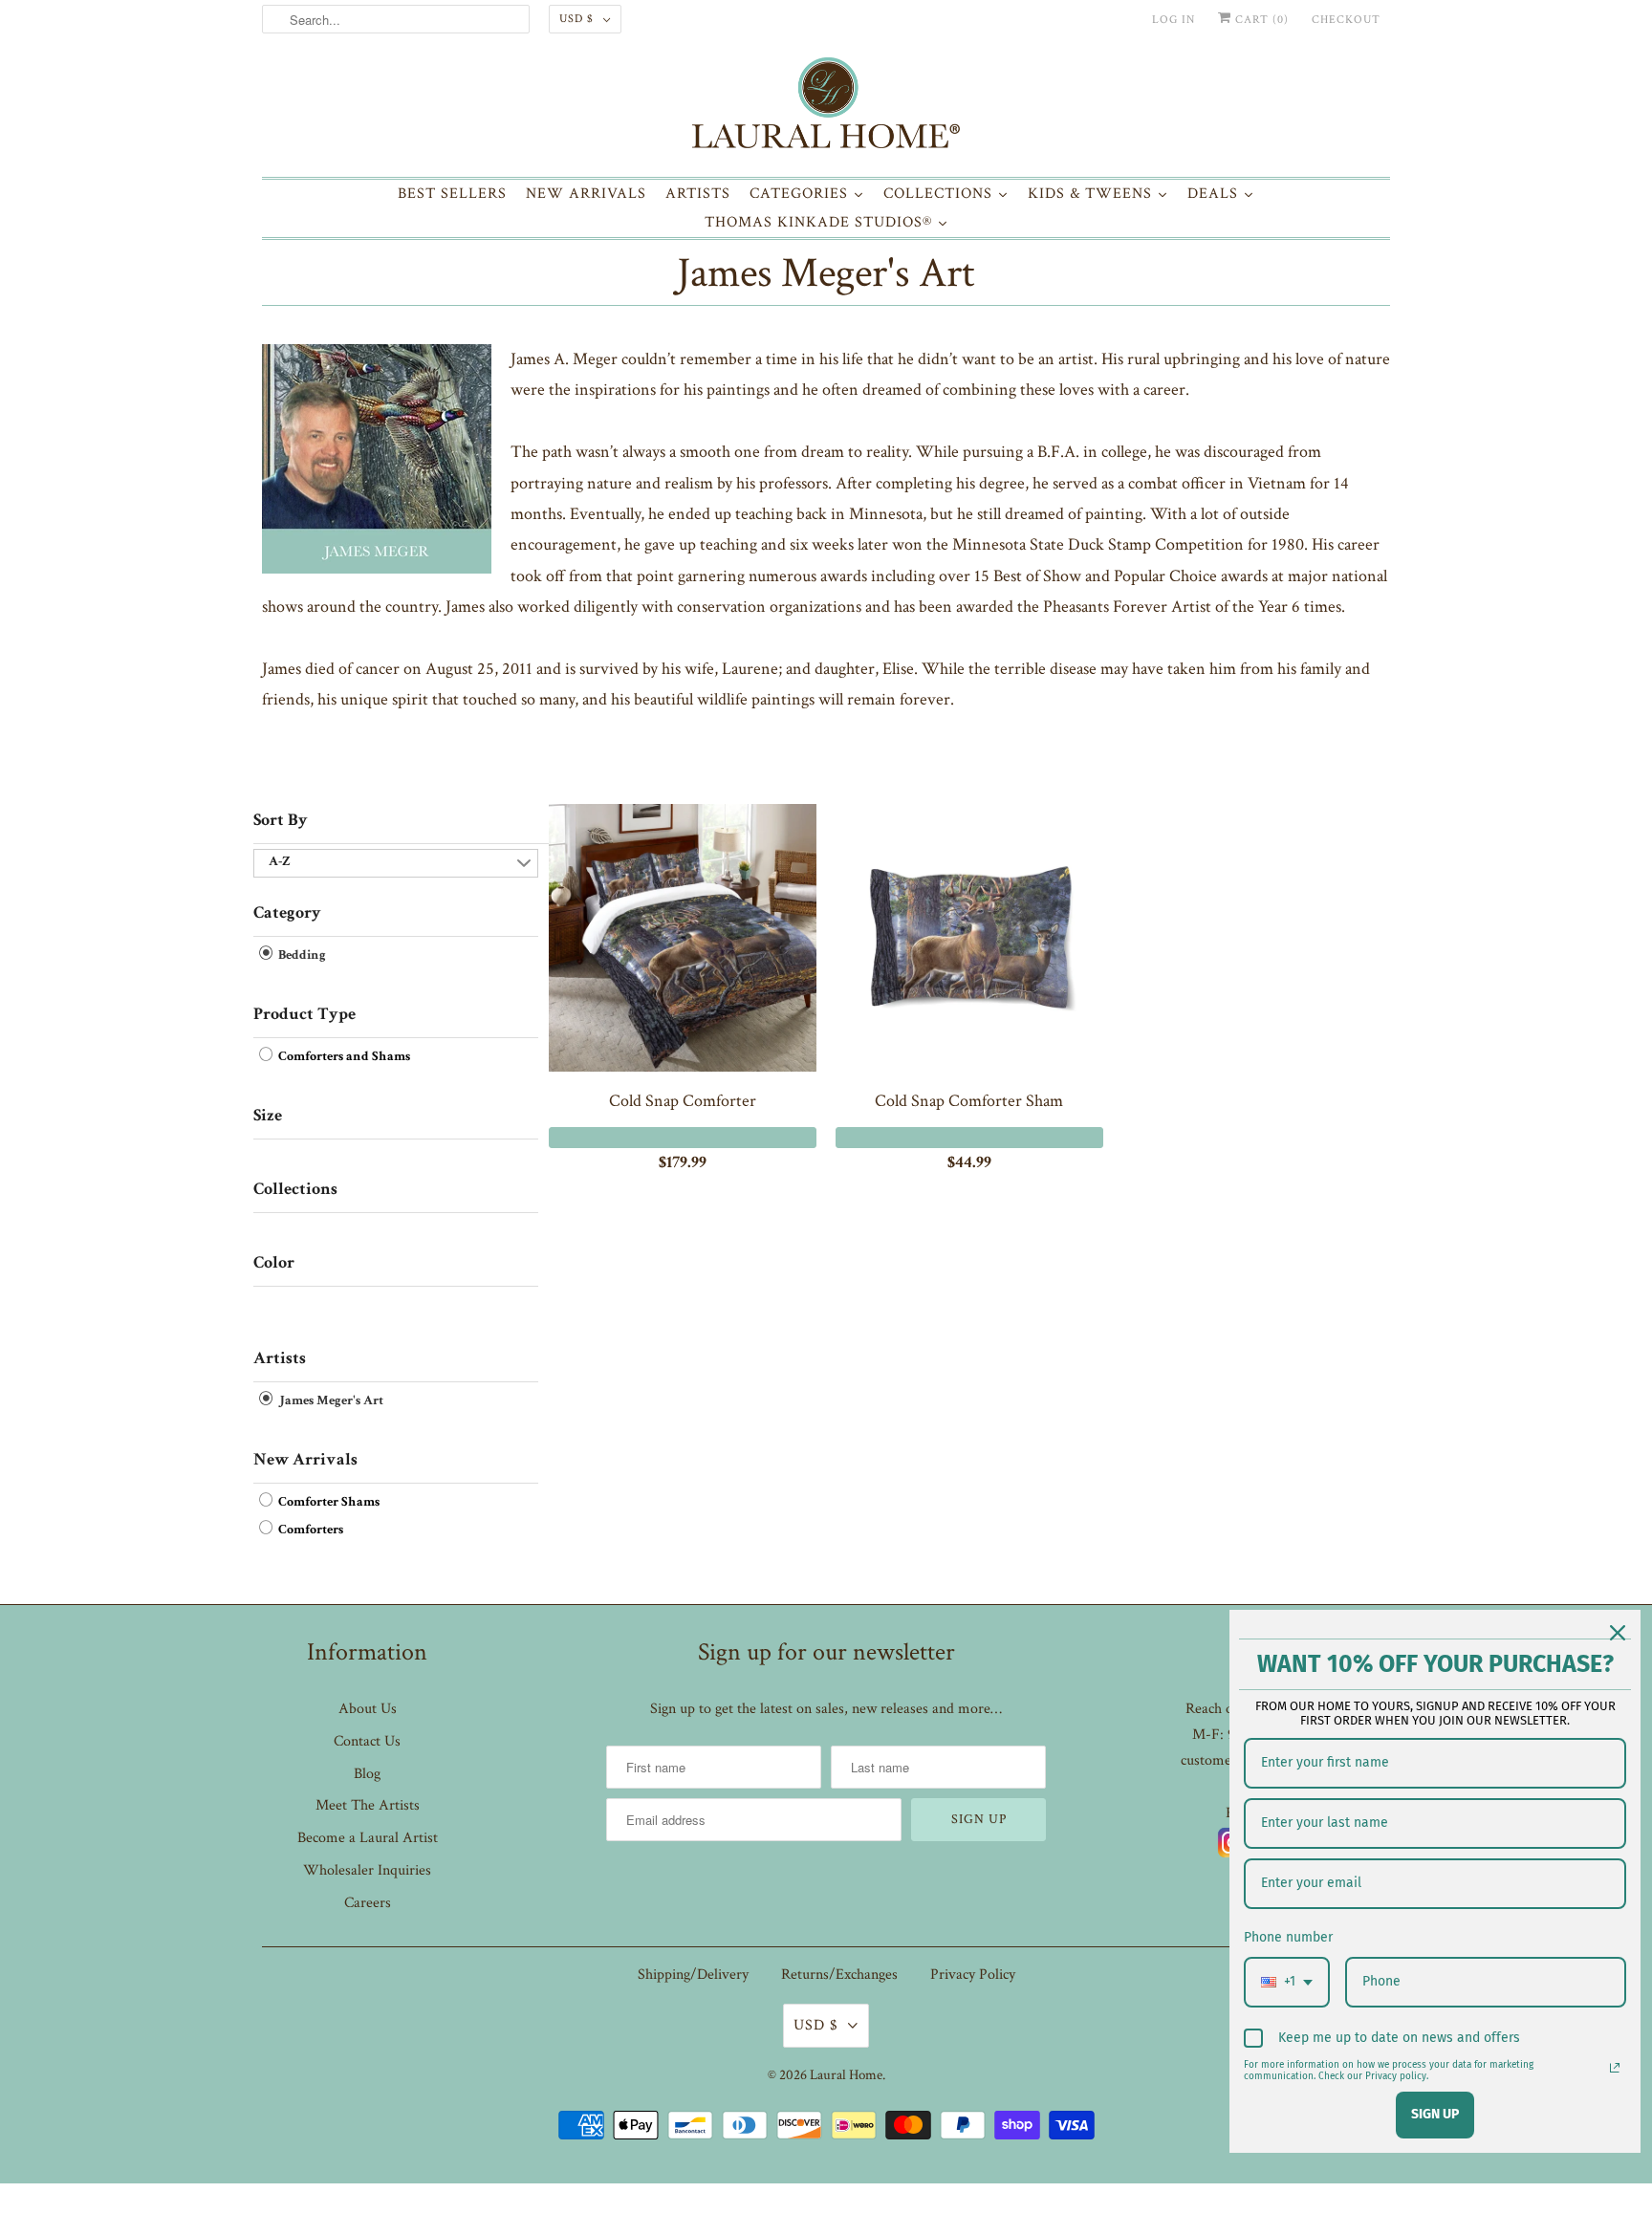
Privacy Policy (973, 1975)
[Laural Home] (826, 108)
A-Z (280, 862)
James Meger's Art (826, 273)
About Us (368, 1709)
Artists (280, 1359)
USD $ (576, 19)
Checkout (1346, 20)
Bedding (301, 956)
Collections (295, 1190)
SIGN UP (1435, 2114)
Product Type (304, 1015)
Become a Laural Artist (368, 1838)
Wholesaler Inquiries (367, 1870)
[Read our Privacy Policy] (1615, 2068)
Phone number (1288, 1937)
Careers (368, 1903)
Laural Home (846, 2075)
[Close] (1618, 1633)
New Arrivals (305, 1461)
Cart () (1260, 20)
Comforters (309, 1530)
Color (274, 1264)
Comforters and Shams (343, 1057)
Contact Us (367, 1741)
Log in (1174, 20)
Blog (367, 1774)
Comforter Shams (327, 1503)
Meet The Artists (368, 1805)
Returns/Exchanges (839, 1975)
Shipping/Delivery (693, 1975)
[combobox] (1287, 1982)
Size (268, 1117)
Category (287, 914)
